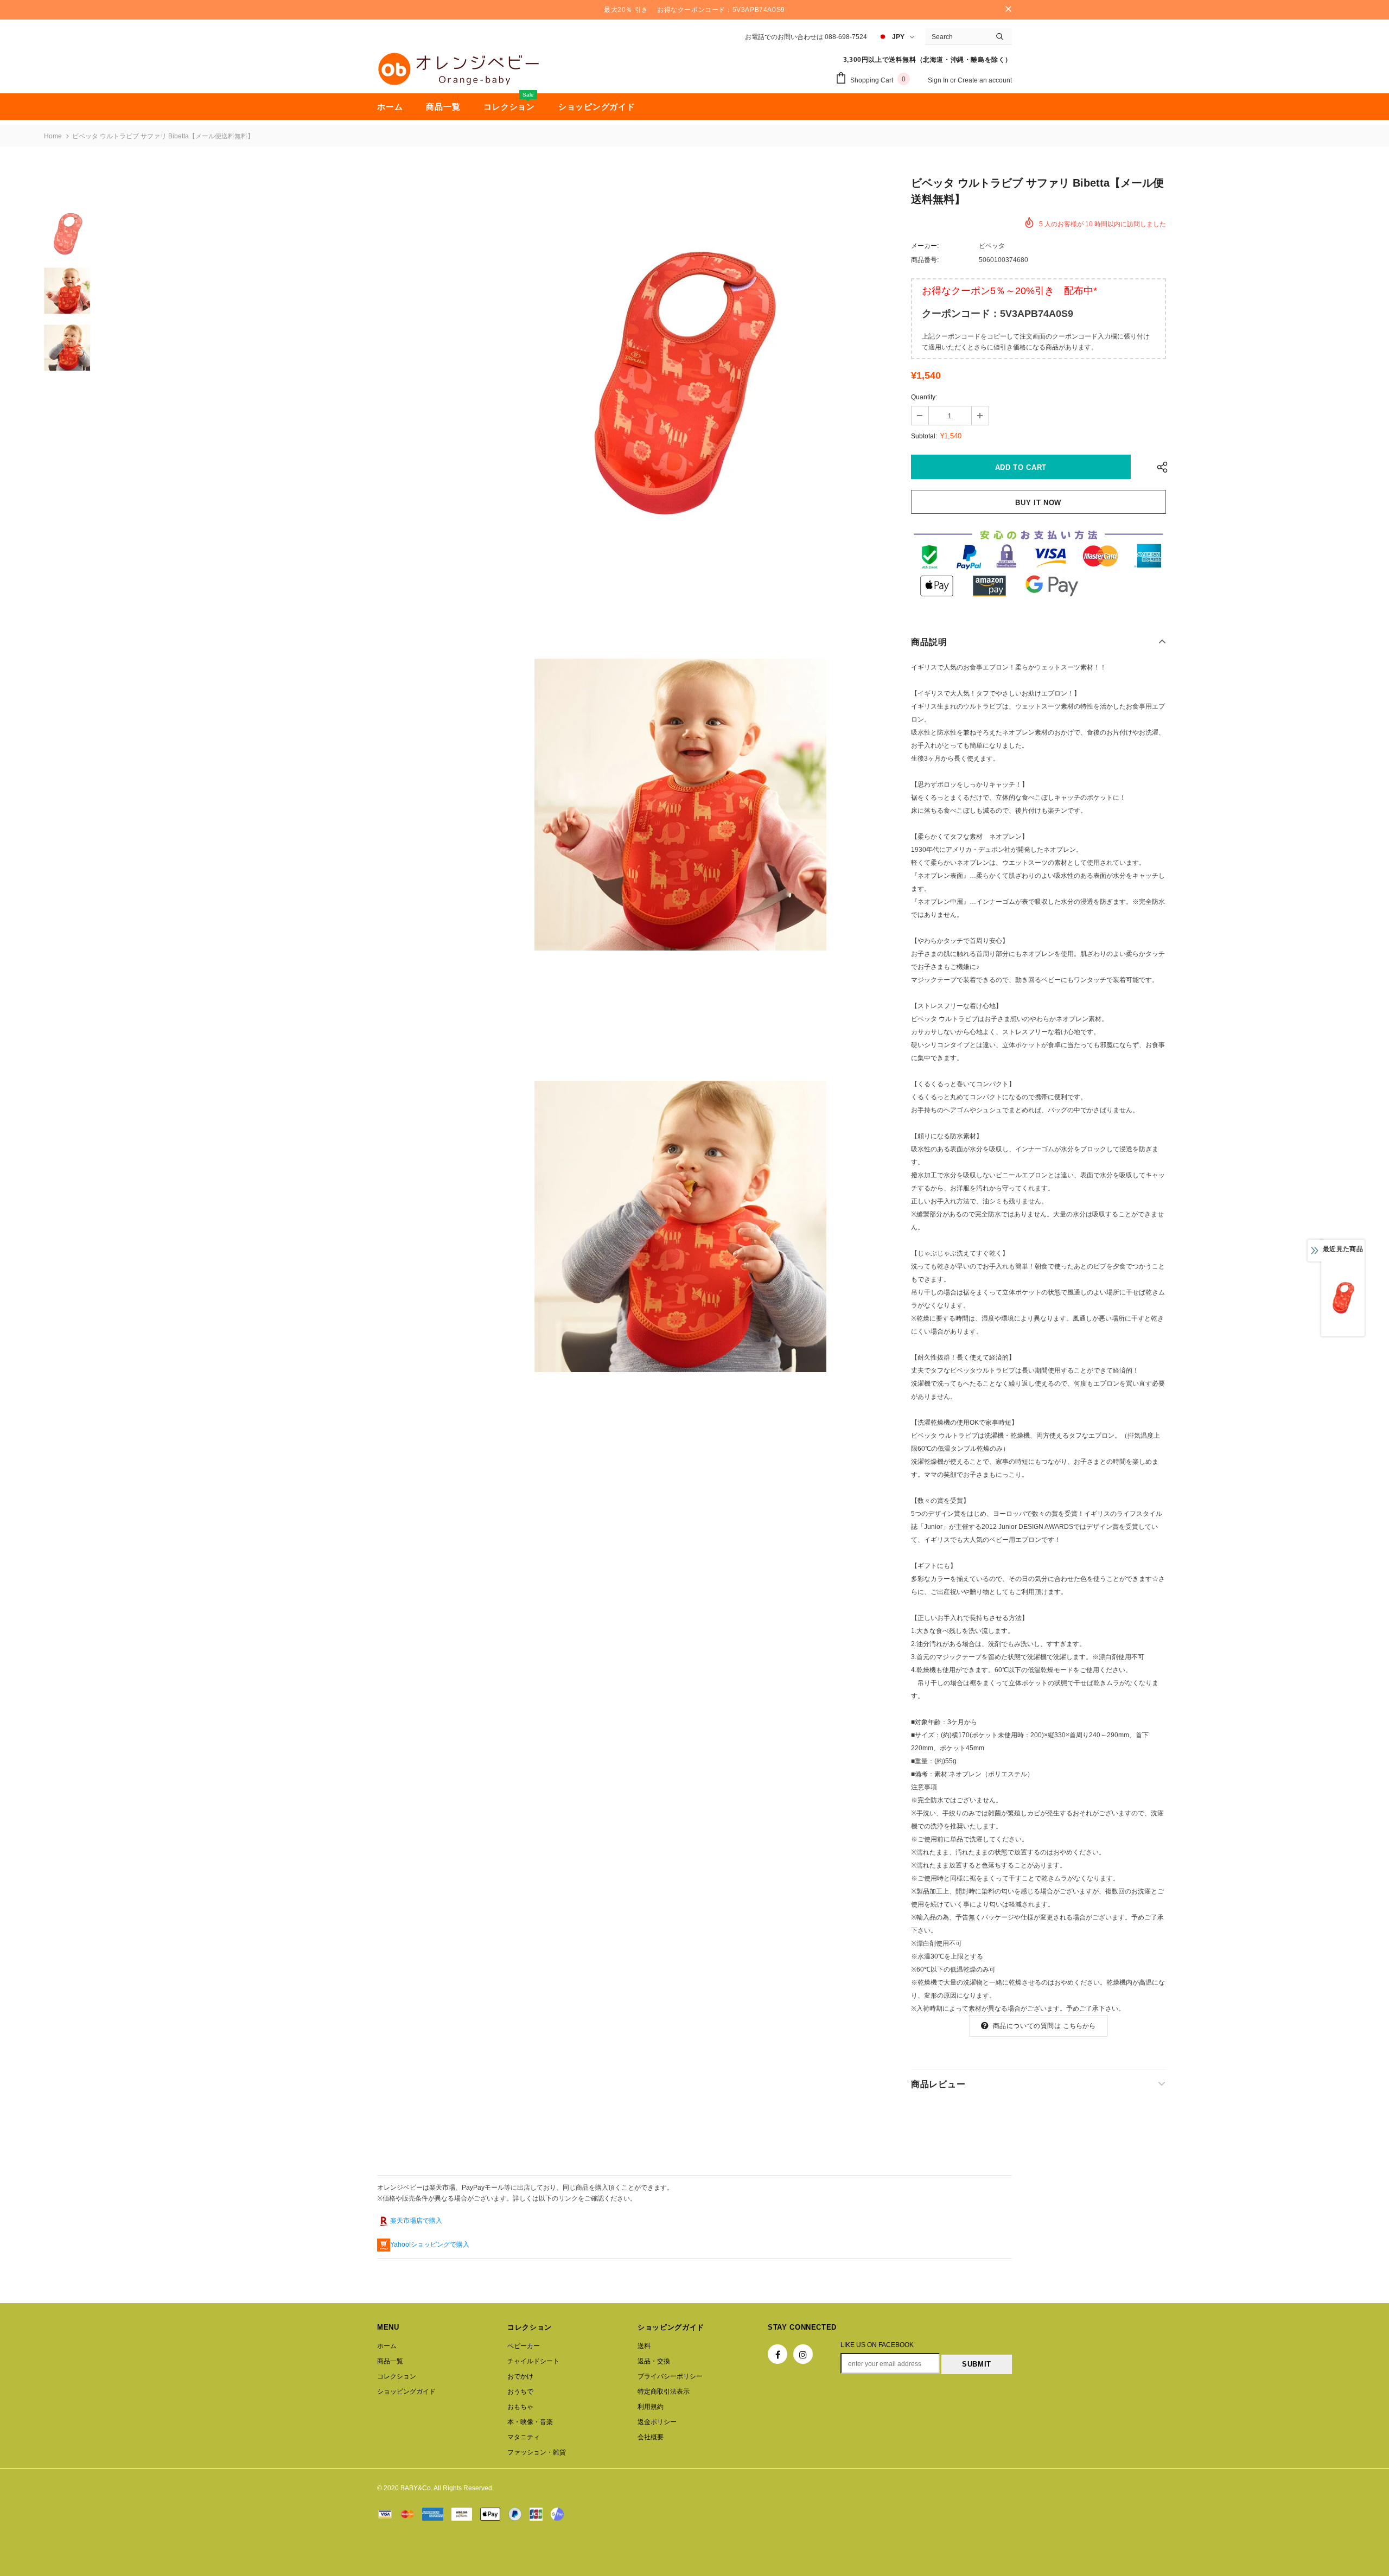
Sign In (939, 80)
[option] (680, 383)
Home (53, 136)
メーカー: (925, 246)
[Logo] (458, 69)
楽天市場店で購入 (416, 2221)
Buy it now (1038, 503)
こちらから (1079, 2026)
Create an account (985, 80)
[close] (1008, 10)
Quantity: (924, 397)
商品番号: (925, 260)
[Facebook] (778, 2354)
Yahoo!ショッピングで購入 (430, 2245)
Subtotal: (924, 436)
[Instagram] (803, 2354)
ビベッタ (992, 246)
